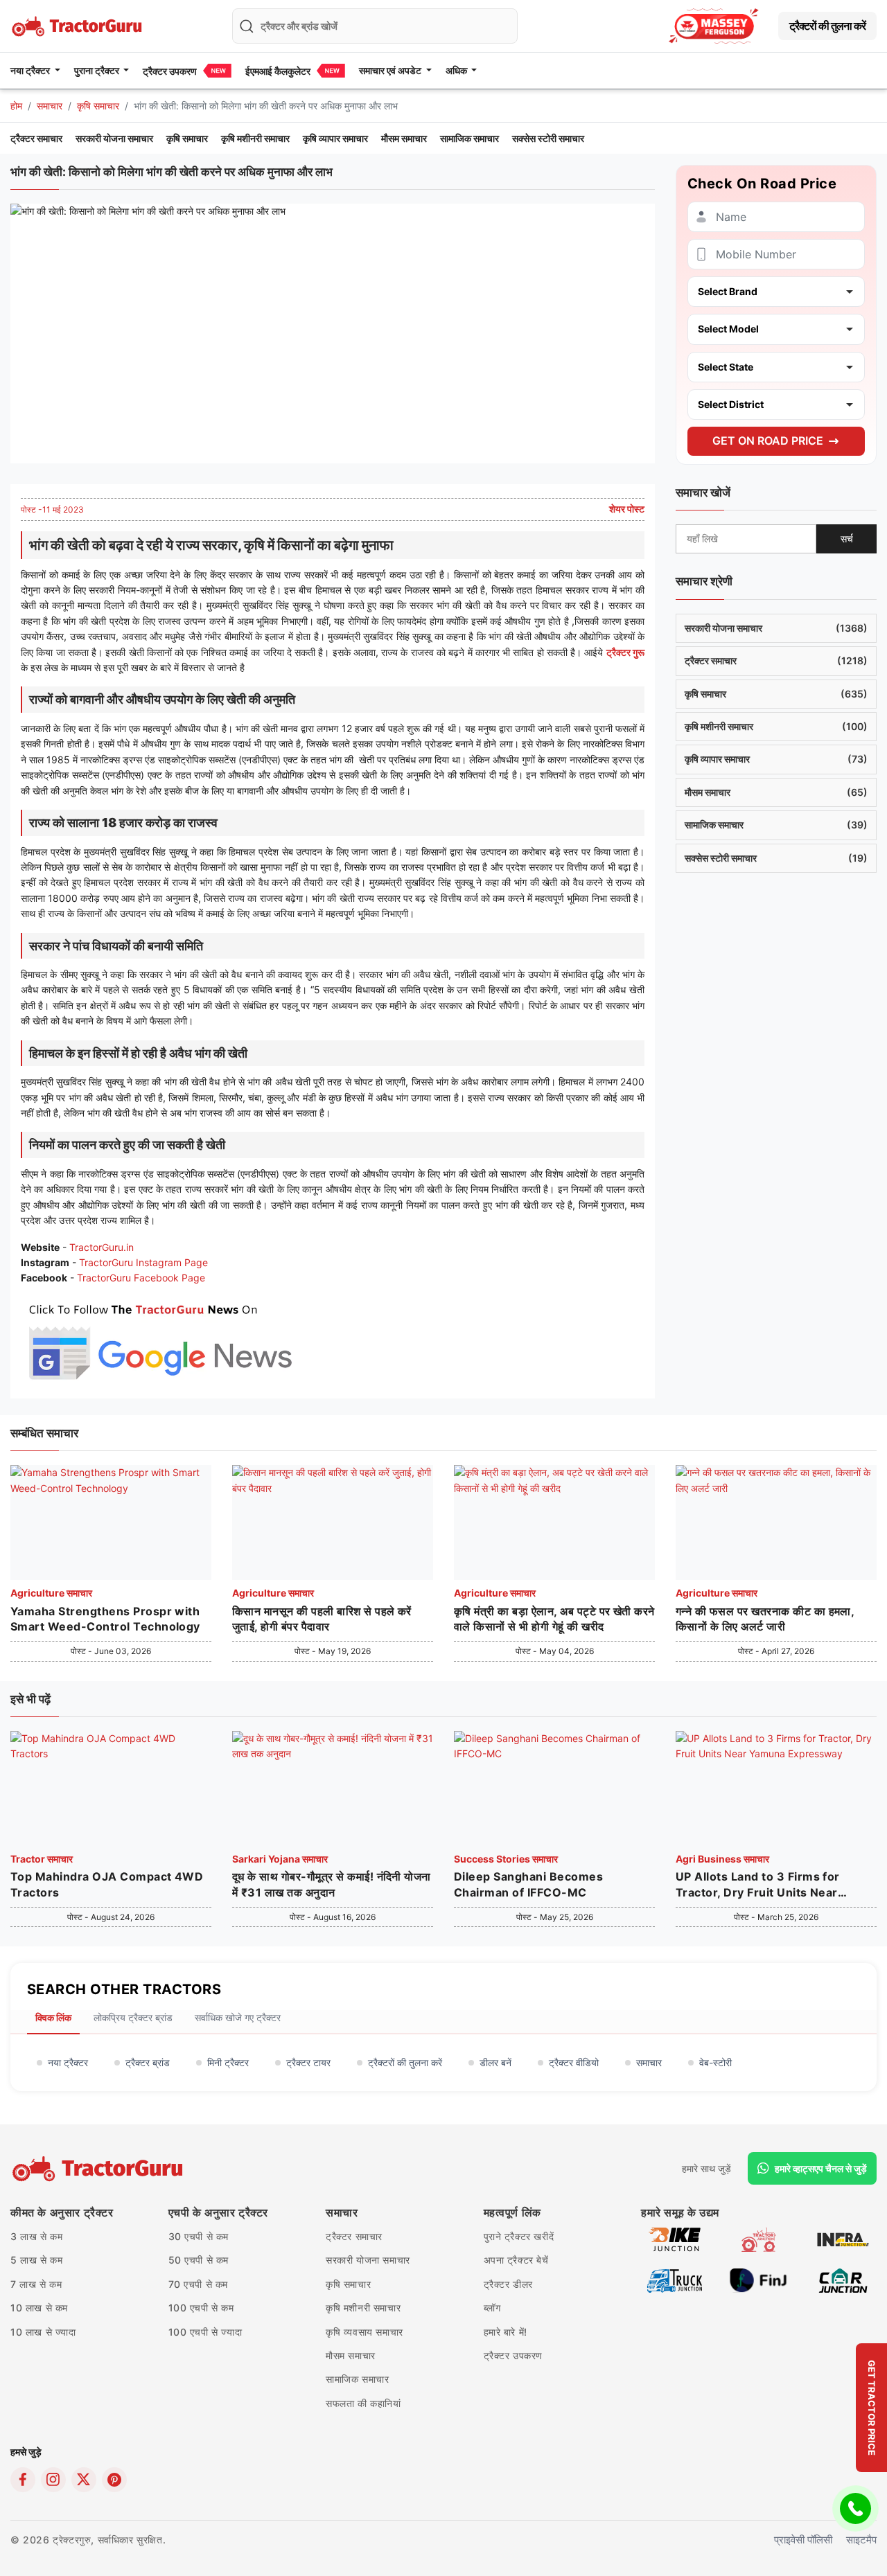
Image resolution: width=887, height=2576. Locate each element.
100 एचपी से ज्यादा (205, 2332)
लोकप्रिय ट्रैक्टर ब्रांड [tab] (133, 2017)
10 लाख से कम (39, 2308)
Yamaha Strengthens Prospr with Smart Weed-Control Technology (105, 1619)
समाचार (50, 106)
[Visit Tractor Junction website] (758, 2238)
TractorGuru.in (102, 1247)
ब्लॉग (492, 2308)
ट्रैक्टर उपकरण (170, 71)
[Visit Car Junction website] (843, 2279)
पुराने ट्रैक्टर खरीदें (519, 2236)
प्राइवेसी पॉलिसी (803, 2540)
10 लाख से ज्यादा (43, 2332)
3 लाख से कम (36, 2236)
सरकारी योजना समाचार (114, 138)
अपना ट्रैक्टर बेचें (516, 2260)
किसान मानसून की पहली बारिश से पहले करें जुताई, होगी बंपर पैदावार (322, 1619)
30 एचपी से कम (199, 2236)
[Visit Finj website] (758, 2279)
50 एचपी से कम (199, 2260)
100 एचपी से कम (201, 2308)
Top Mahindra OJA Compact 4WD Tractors (107, 1884)
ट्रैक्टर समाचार (36, 138)
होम (16, 106)
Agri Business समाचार (722, 1859)
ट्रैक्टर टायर (308, 2062)
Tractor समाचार (42, 1859)
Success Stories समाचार (506, 1859)
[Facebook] (23, 2480)
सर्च (847, 539)
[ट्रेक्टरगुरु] (99, 2169)
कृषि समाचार (98, 106)
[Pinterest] (114, 2480)
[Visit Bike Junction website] (675, 2238)
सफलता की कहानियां (363, 2403)
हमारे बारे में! (506, 2332)
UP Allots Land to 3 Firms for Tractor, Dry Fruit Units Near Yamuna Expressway (758, 1885)
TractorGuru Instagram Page (143, 1262)
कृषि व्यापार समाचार (335, 138)
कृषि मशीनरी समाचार (255, 138)
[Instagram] (53, 2480)
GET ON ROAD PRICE (768, 441)
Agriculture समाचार (51, 1593)
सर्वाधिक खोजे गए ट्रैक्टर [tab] (238, 2017)
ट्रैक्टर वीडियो (574, 2062)
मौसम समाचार (404, 138)
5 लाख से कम (36, 2260)
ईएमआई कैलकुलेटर (278, 71)
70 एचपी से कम (199, 2284)
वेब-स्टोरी (715, 2062)
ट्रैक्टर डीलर (508, 2284)
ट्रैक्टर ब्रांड (148, 2062)
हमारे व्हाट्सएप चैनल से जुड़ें (821, 2168)
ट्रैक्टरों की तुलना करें (827, 26)
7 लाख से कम (36, 2284)
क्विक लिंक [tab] (53, 2017)
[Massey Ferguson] (714, 26)
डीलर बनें (495, 2062)
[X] (84, 2480)
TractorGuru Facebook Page (141, 1278)
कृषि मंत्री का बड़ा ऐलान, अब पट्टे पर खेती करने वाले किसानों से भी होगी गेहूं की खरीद (554, 1619)
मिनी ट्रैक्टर (228, 2062)
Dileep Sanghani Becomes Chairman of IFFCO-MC (528, 1884)
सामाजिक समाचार (469, 138)
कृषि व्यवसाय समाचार (365, 2332)
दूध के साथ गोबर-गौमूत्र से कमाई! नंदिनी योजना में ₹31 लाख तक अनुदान (332, 1884)
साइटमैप (861, 2540)
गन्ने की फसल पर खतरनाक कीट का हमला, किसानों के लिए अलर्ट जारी (765, 1619)
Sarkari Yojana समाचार (280, 1859)
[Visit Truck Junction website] (675, 2279)
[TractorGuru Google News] (159, 1339)
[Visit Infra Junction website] (843, 2238)
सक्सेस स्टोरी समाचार (548, 138)
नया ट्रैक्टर (68, 2062)
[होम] (78, 25)
